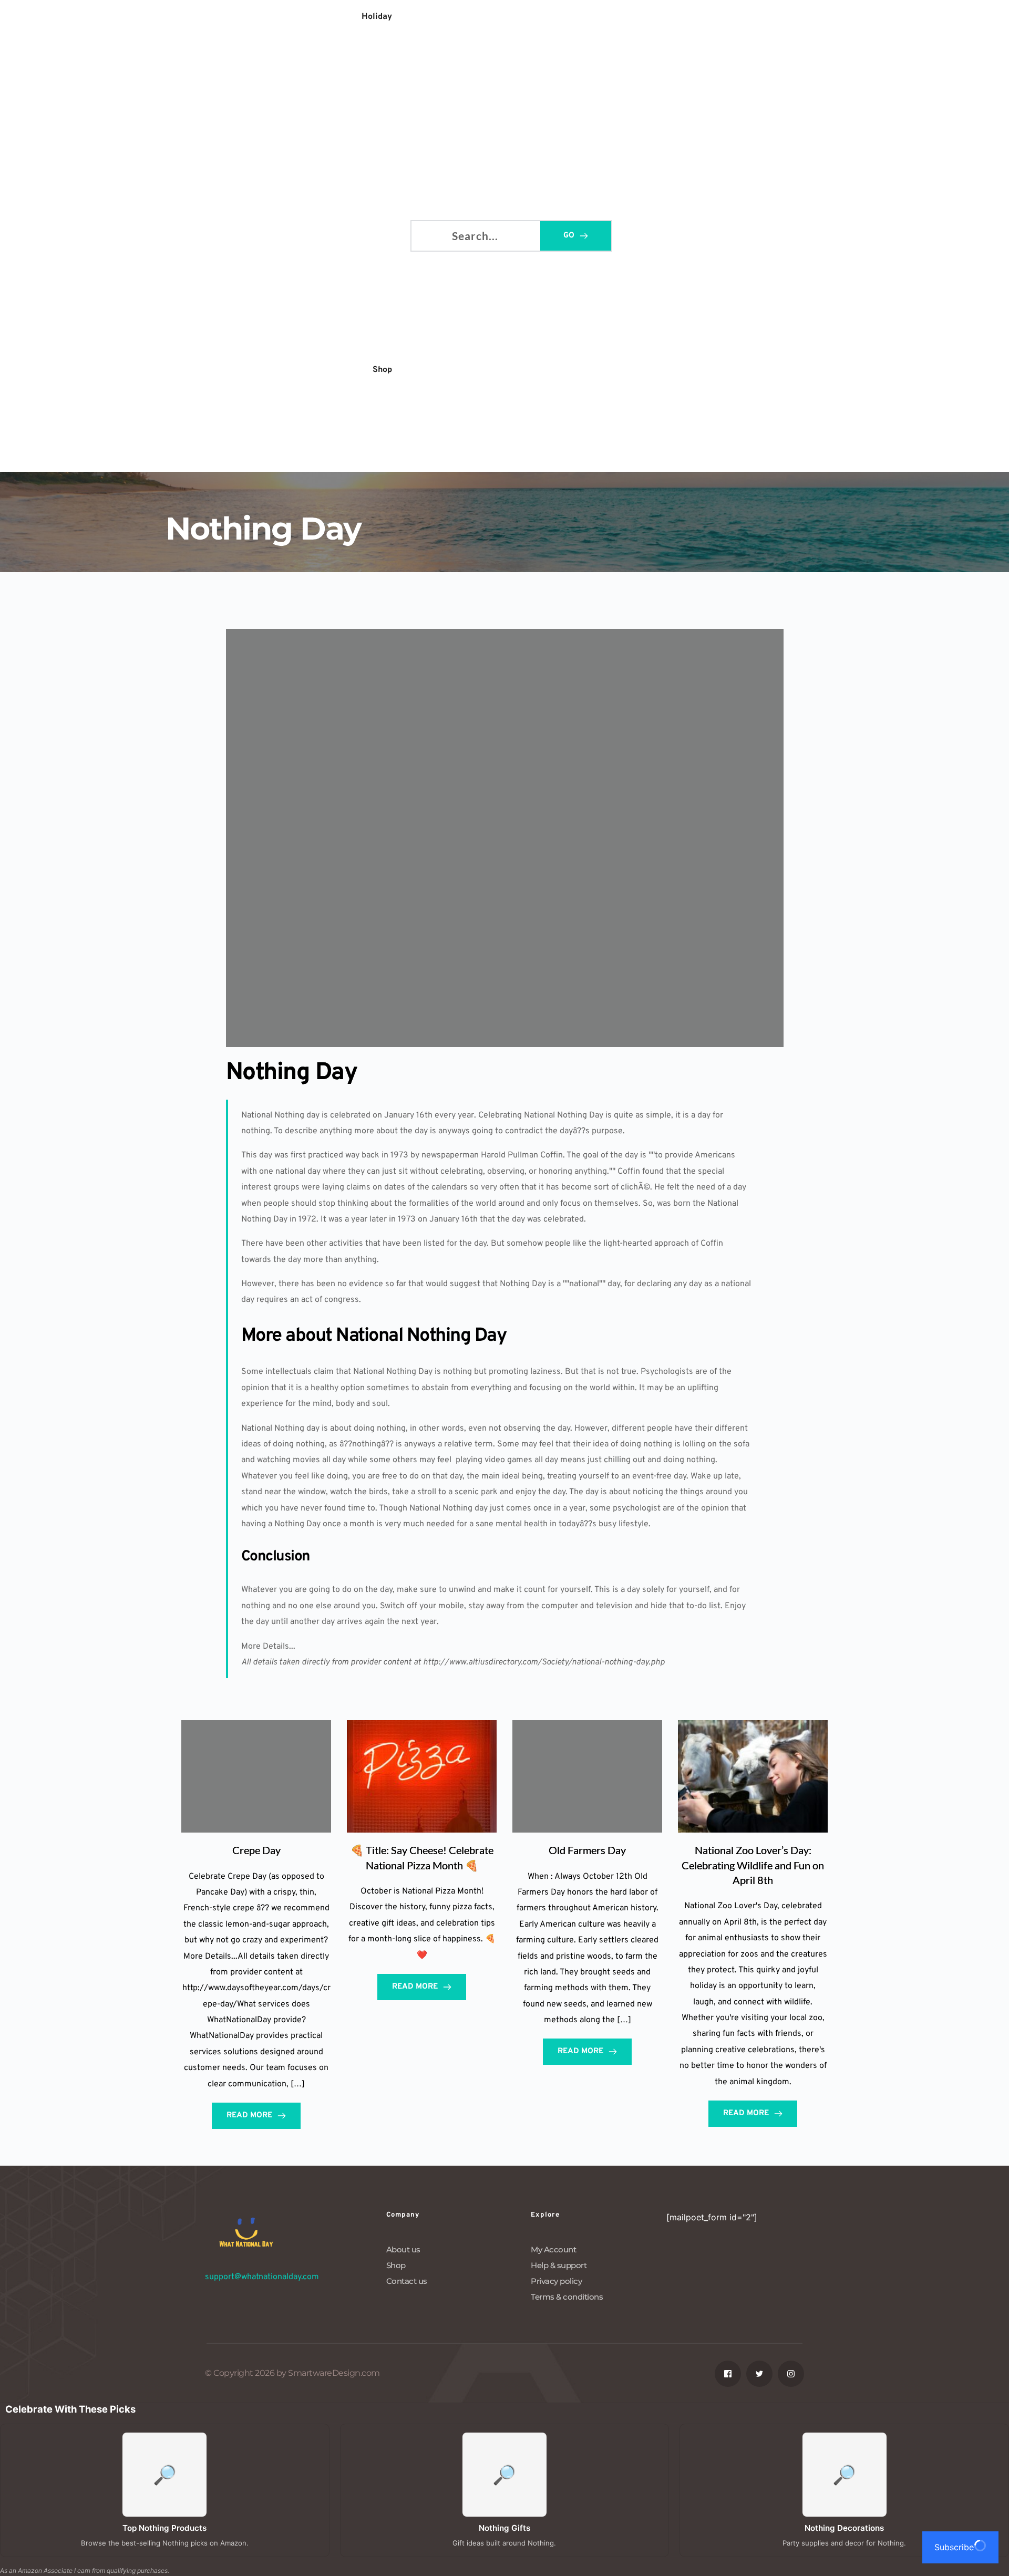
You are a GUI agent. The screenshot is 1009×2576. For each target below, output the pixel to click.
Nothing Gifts (504, 2528)
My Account (553, 2249)
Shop (396, 2265)
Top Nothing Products (164, 2528)
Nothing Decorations (844, 2528)
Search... (428, 234)
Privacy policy (556, 2281)
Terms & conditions (567, 2297)
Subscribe (954, 2547)
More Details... (268, 1647)
